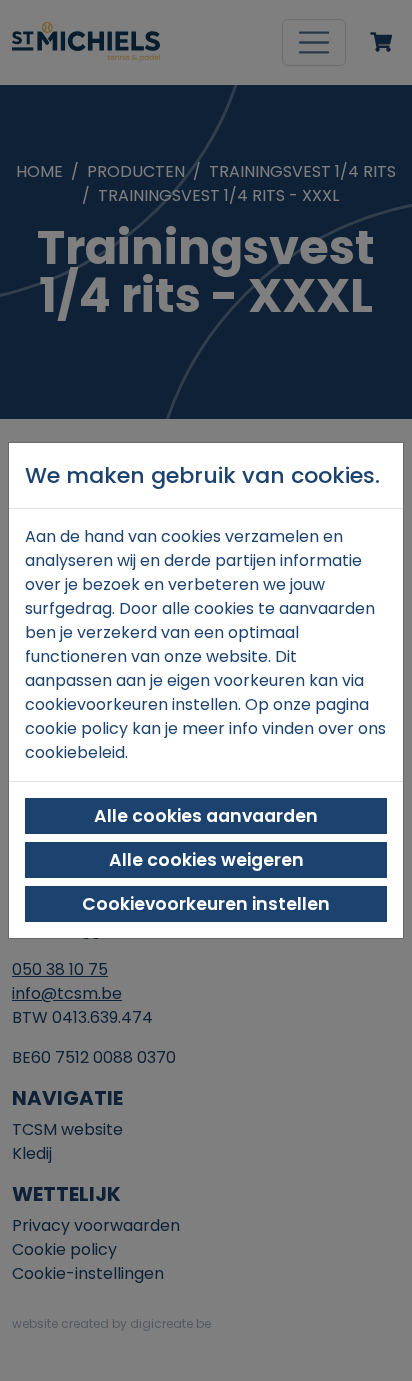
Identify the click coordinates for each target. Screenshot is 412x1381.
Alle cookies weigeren (206, 860)
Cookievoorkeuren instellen (206, 904)
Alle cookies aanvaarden (206, 816)
